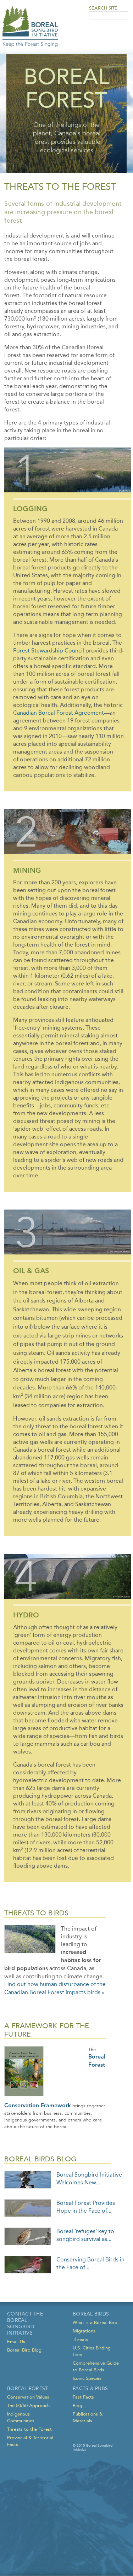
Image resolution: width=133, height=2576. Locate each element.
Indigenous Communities (21, 2417)
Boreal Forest (27, 2388)
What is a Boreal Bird (95, 2322)
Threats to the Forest (29, 2429)
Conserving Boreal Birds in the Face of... (90, 2263)
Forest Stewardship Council (49, 651)
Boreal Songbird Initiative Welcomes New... (89, 2179)
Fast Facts (83, 2397)
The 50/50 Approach (28, 2405)
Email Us (16, 2341)
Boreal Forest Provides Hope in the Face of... (86, 2207)
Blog (77, 2405)
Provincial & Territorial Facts (30, 2441)
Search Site (103, 8)
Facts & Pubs (90, 2388)
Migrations (84, 2331)
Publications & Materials (88, 2417)
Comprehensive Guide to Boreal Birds (96, 2366)
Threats (81, 2339)
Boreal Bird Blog (24, 2350)
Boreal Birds (91, 2314)
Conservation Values (28, 2397)
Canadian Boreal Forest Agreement (59, 713)
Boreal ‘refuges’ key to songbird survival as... (85, 2235)
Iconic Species (87, 2378)
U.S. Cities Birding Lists (92, 2351)
